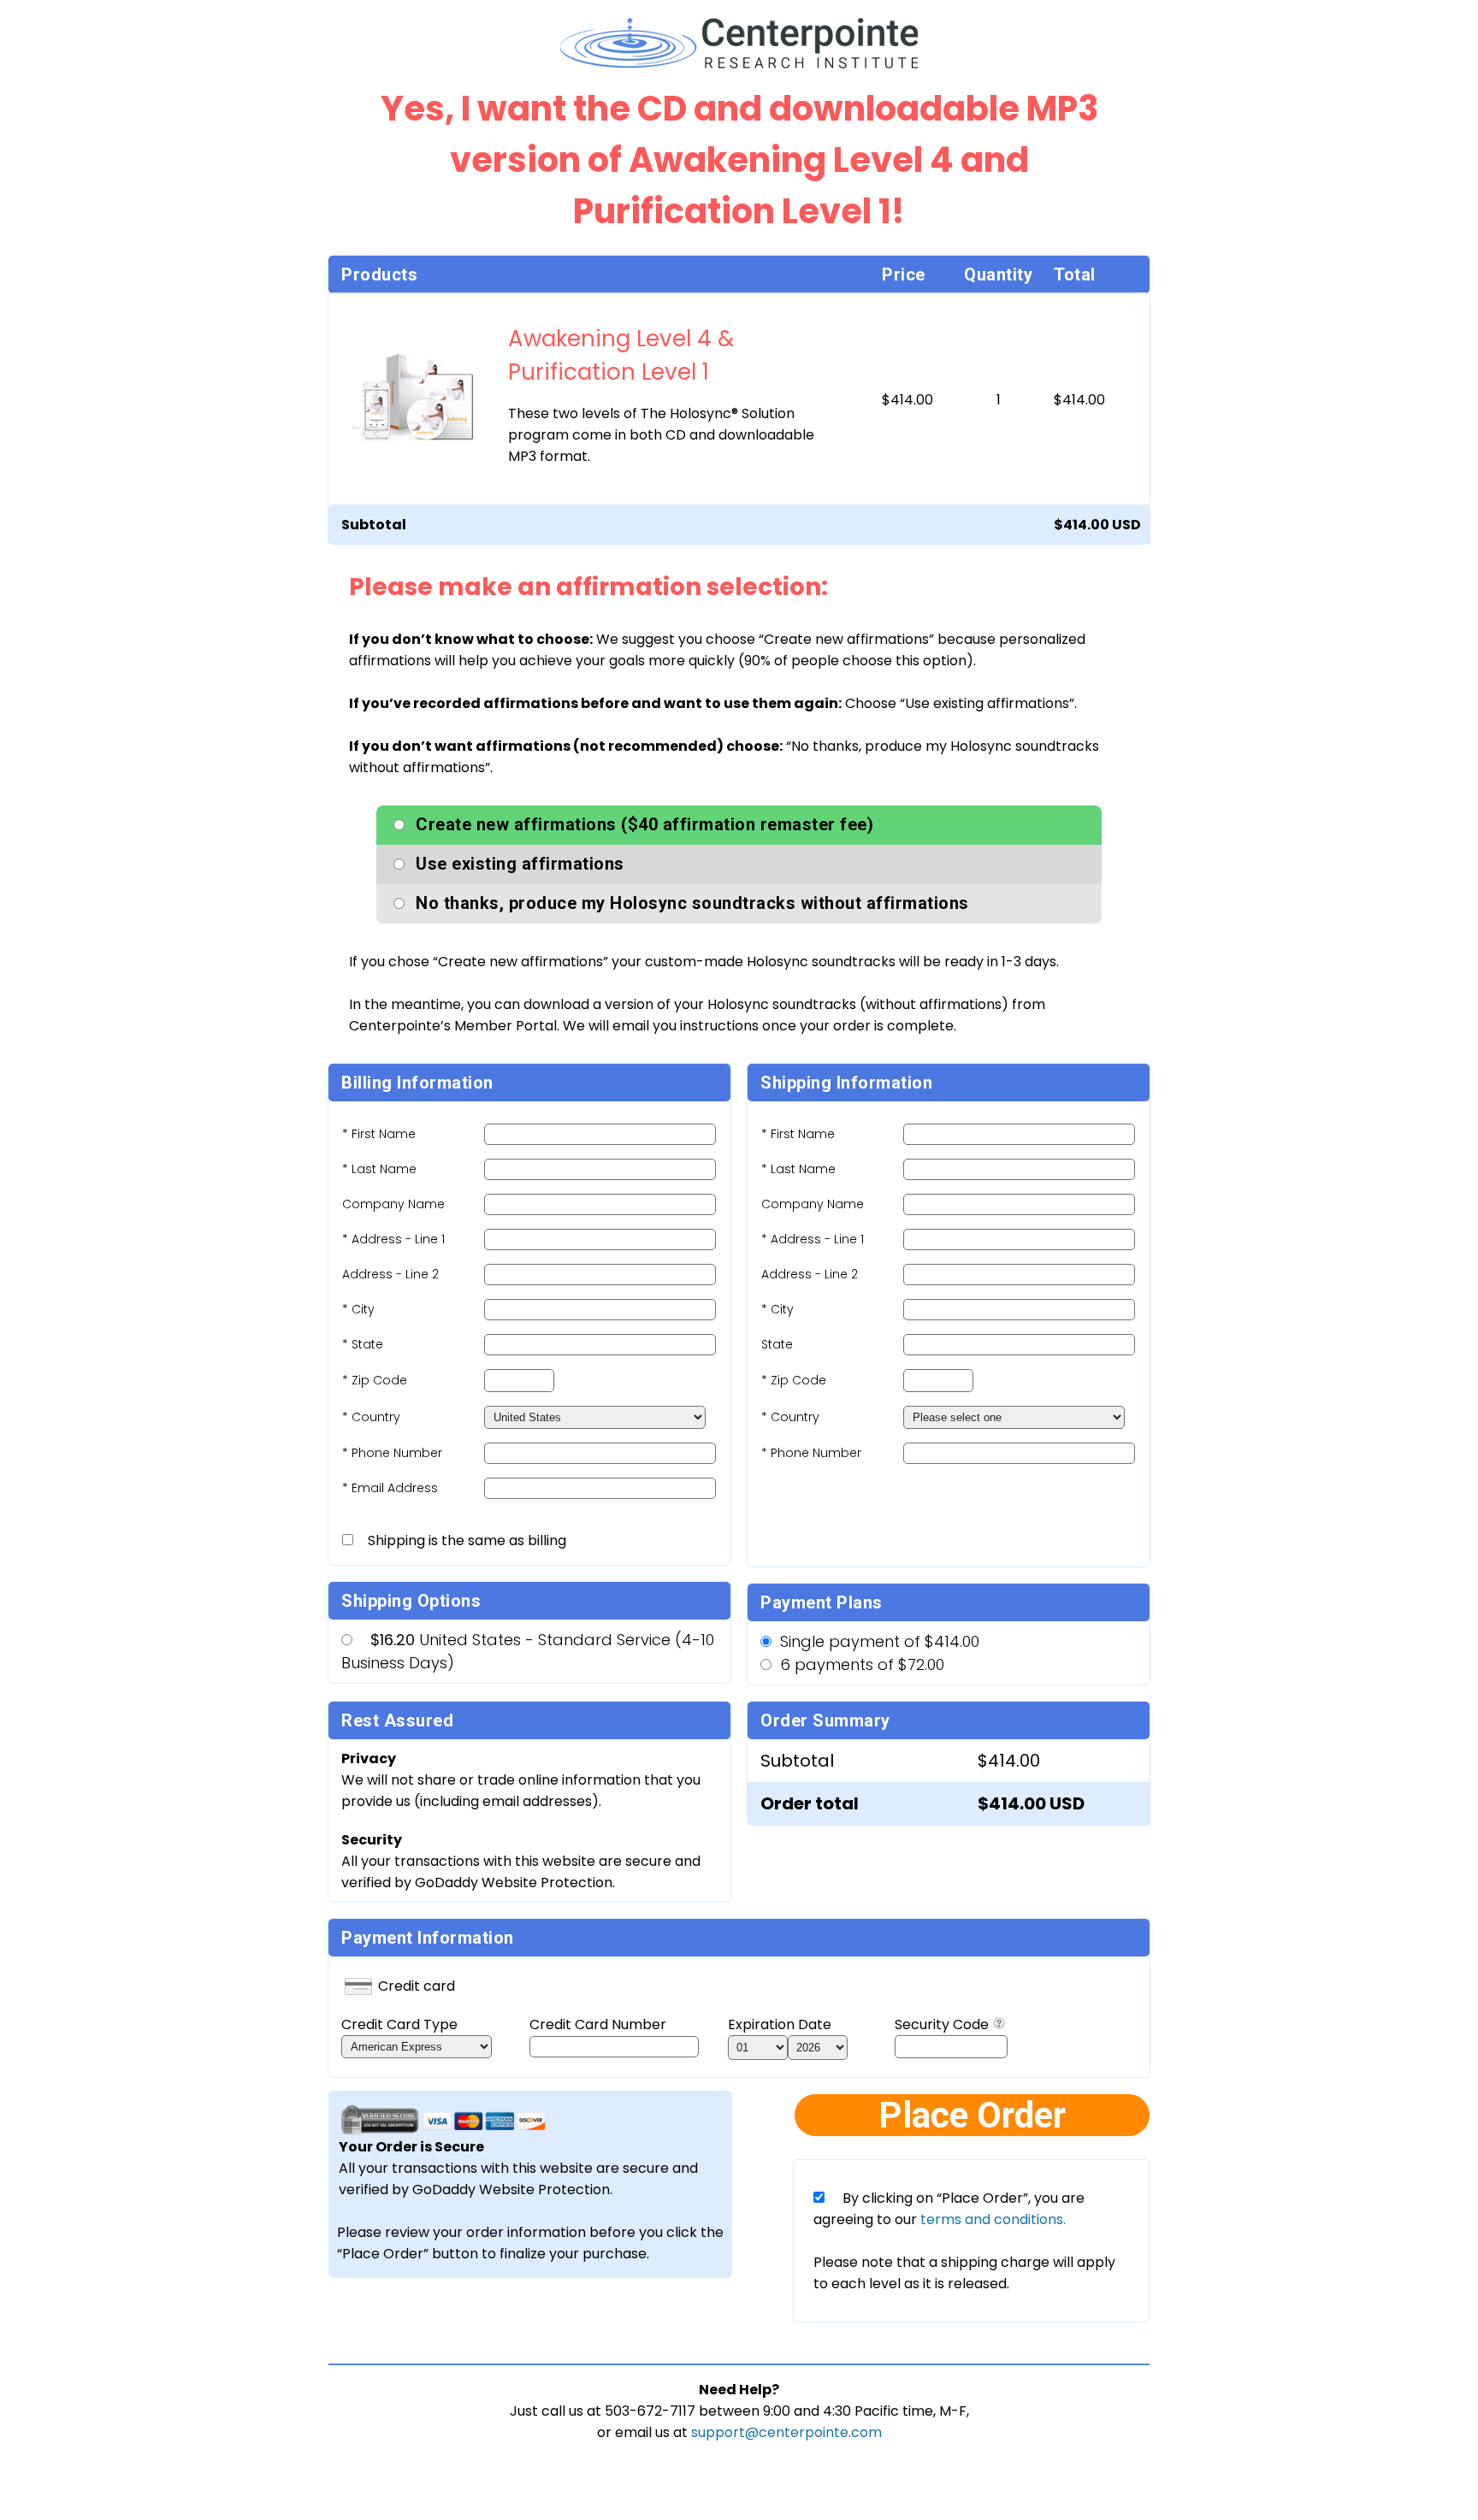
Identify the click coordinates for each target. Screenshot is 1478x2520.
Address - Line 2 (390, 1274)
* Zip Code (375, 1380)
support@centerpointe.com (786, 2432)
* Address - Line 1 (393, 1239)
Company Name (393, 1204)
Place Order (972, 2115)
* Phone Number (811, 1453)
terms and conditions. (991, 2219)
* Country (371, 1417)
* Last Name (379, 1169)
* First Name (379, 1134)
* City (358, 1309)
